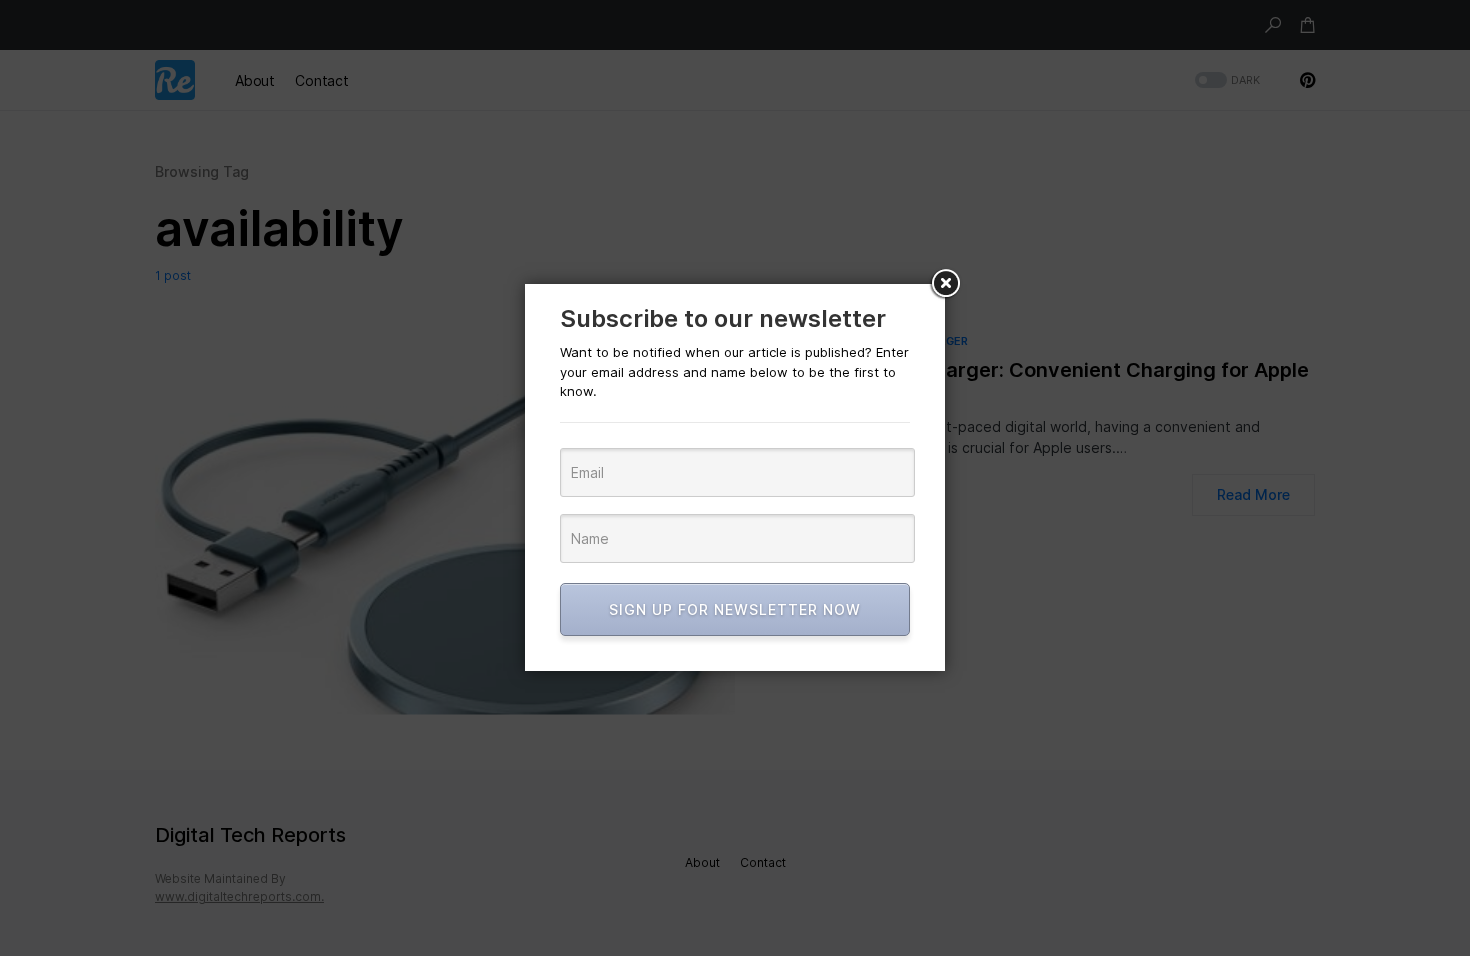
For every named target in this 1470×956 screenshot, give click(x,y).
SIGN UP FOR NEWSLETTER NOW (735, 609)
